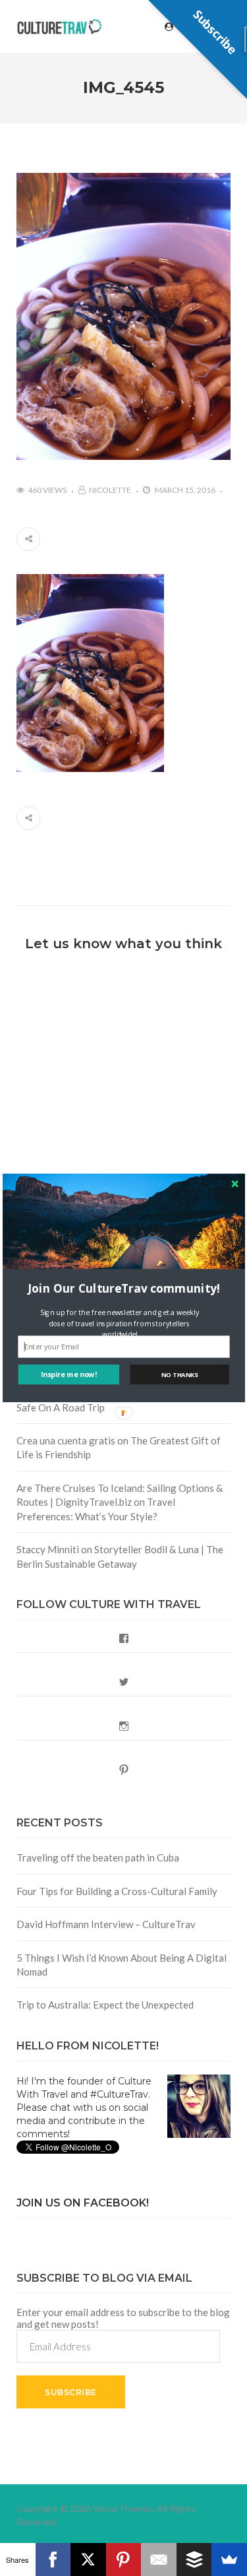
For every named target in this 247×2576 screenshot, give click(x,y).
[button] (124, 1288)
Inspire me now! (69, 1375)
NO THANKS (179, 1375)
